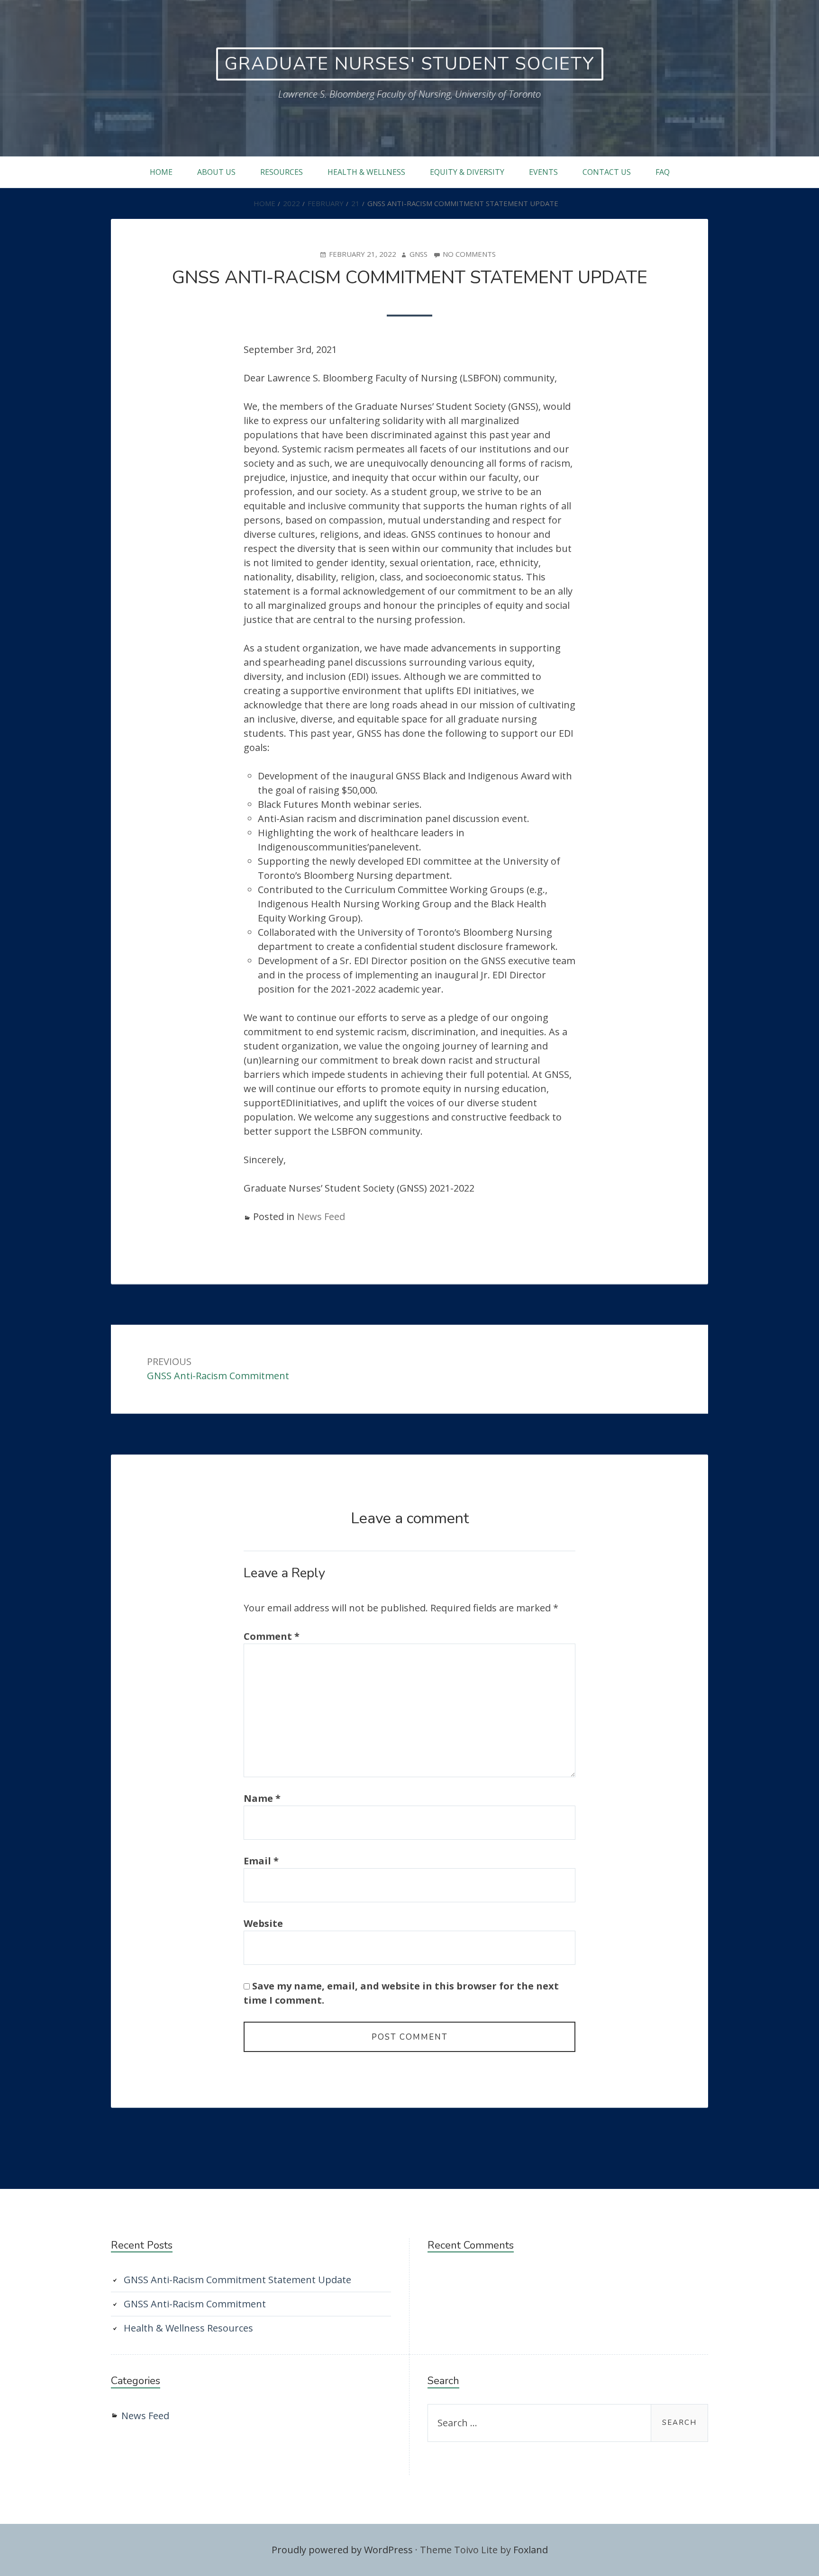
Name (262, 1798)
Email (261, 1861)
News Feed (321, 1216)
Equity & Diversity (467, 172)
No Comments (469, 254)
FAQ (663, 172)
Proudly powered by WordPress (342, 2550)
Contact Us (607, 172)
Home (161, 172)
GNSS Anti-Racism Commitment (195, 2304)
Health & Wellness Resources (188, 2328)
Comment (272, 1636)
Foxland (531, 2550)
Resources (282, 172)
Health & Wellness (366, 172)
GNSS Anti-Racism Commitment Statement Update (237, 2280)
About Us (216, 172)
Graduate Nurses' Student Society (410, 64)
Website (263, 1923)
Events (543, 172)
